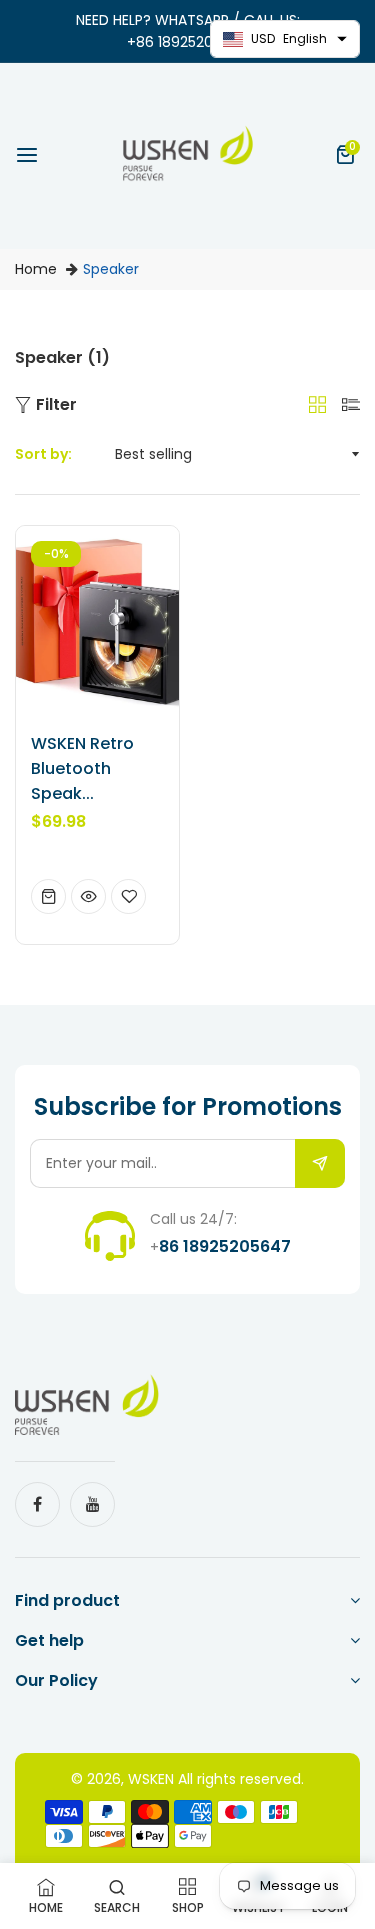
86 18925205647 (225, 1247)
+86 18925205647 (188, 42)
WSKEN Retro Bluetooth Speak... (82, 768)
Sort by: (43, 454)
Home (36, 269)
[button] (347, 156)
